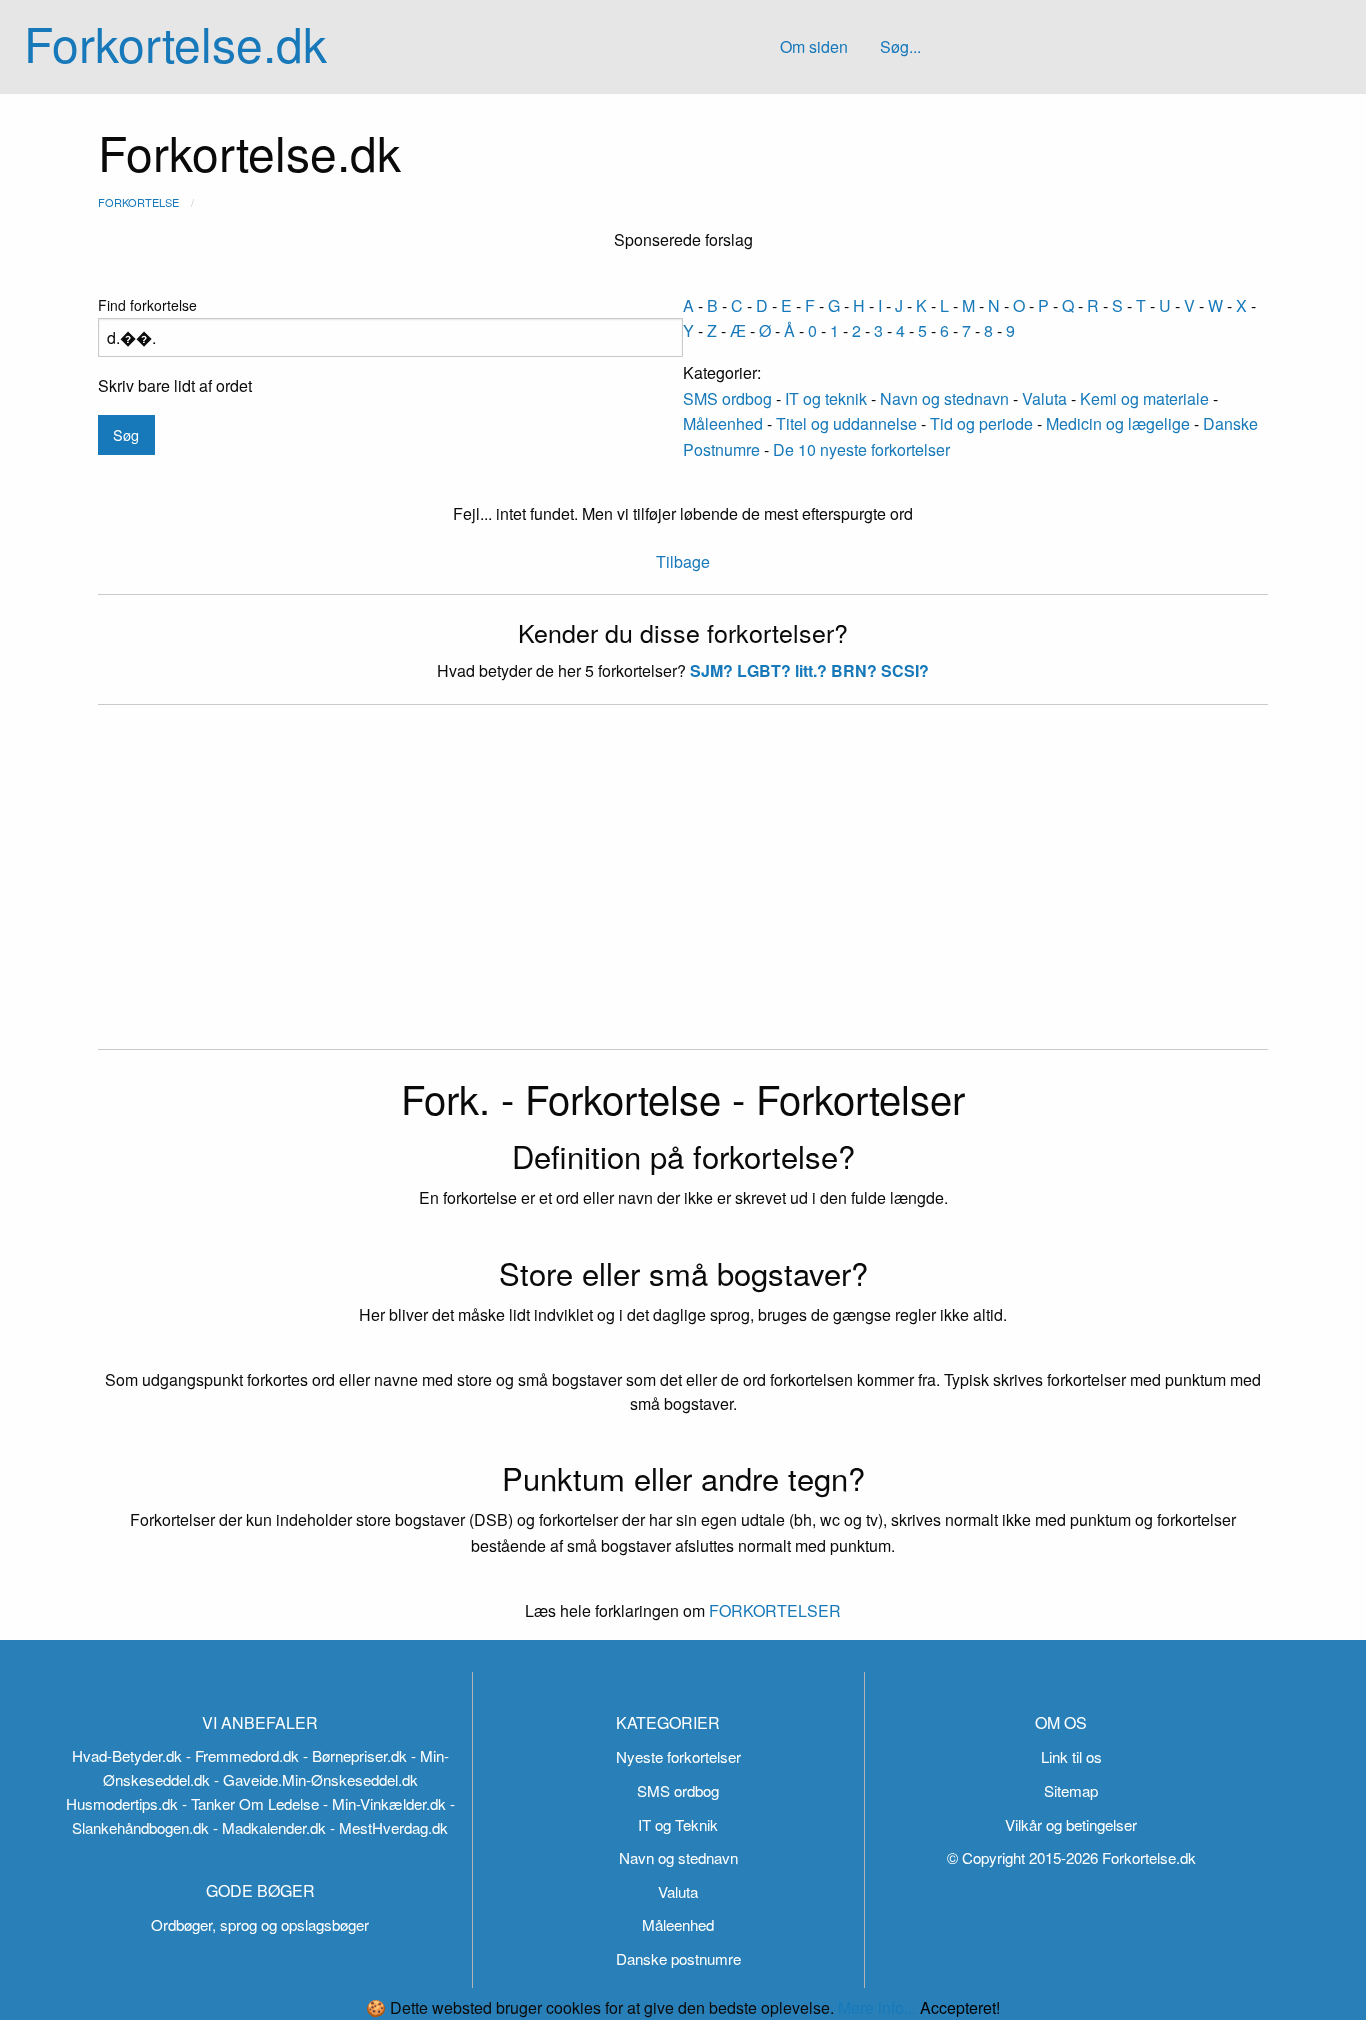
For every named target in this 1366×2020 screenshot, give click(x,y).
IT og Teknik (678, 1824)
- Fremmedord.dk (242, 1755)
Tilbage (683, 561)
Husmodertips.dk (122, 1803)
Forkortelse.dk (175, 42)
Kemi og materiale (1144, 398)
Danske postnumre (678, 1958)
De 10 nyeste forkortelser (861, 449)
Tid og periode (981, 423)
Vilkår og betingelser (1071, 1824)
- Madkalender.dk (269, 1827)
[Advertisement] (683, 889)
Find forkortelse (147, 305)
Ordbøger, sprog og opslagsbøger (260, 1924)
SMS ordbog (727, 398)
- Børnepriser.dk (355, 1755)
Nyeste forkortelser (678, 1756)
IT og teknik (826, 398)
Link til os (1071, 1756)
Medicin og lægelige (1118, 423)
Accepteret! (960, 2008)
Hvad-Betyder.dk (127, 1755)
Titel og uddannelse (846, 423)
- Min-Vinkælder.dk (384, 1803)
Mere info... (877, 2007)
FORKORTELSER (773, 1610)
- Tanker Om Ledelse (250, 1803)
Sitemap (1071, 1790)
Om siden (814, 46)
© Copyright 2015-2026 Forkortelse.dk (1071, 1857)
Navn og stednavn (944, 398)
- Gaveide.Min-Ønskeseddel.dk (316, 1779)
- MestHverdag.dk (389, 1827)
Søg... (900, 46)
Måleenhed (723, 423)
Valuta (1044, 398)
